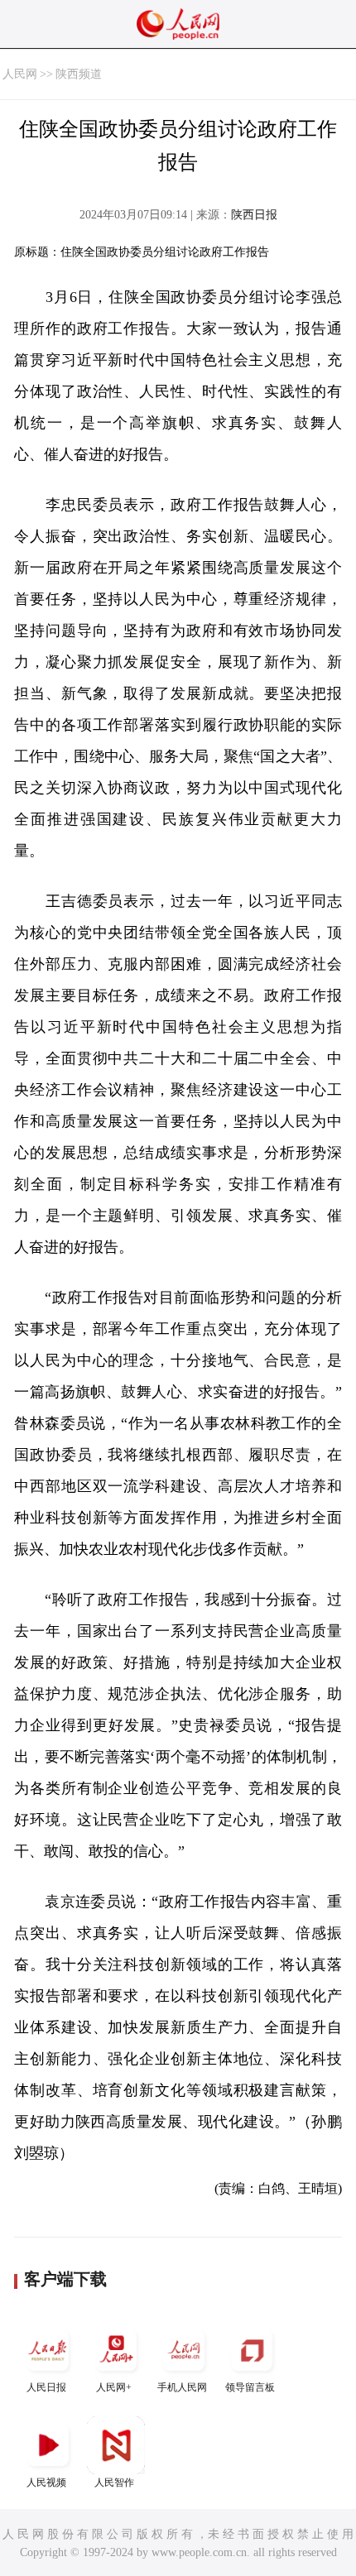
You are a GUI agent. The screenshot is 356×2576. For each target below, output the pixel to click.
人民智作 (114, 2482)
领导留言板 (250, 2387)
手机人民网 (182, 2387)
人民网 (20, 74)
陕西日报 (254, 215)
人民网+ (114, 2387)
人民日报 (46, 2387)
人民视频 (46, 2482)
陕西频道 (79, 74)
